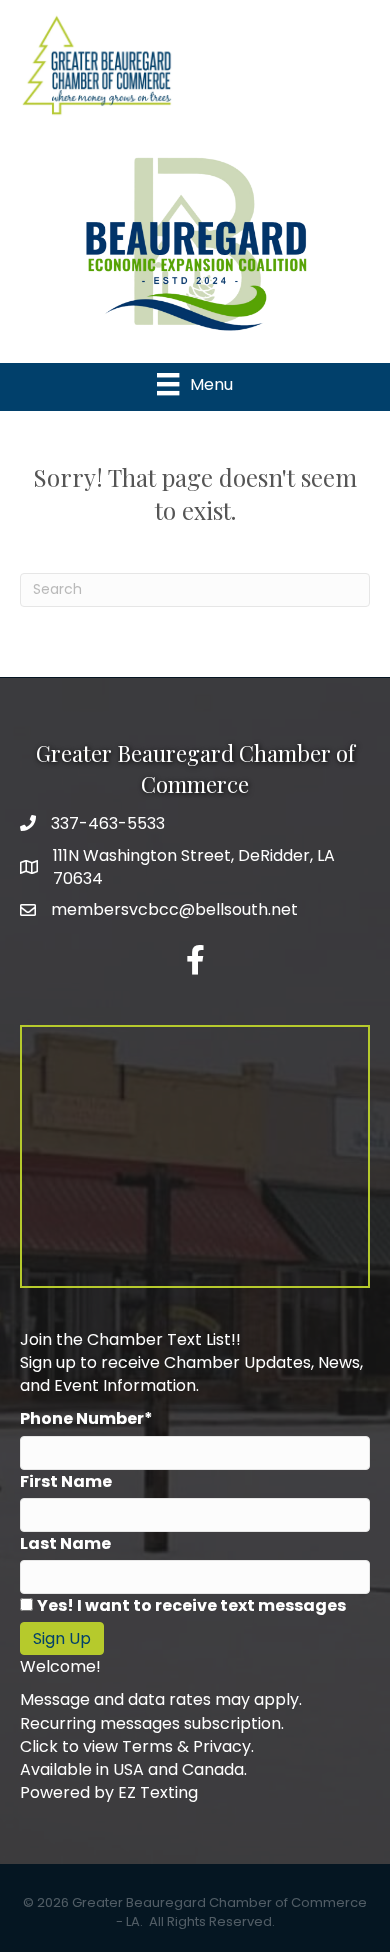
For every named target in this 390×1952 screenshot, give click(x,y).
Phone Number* (86, 1418)
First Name (66, 1481)
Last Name (65, 1543)
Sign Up (62, 1638)
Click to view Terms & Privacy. (137, 1746)
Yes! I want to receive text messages (191, 1605)
